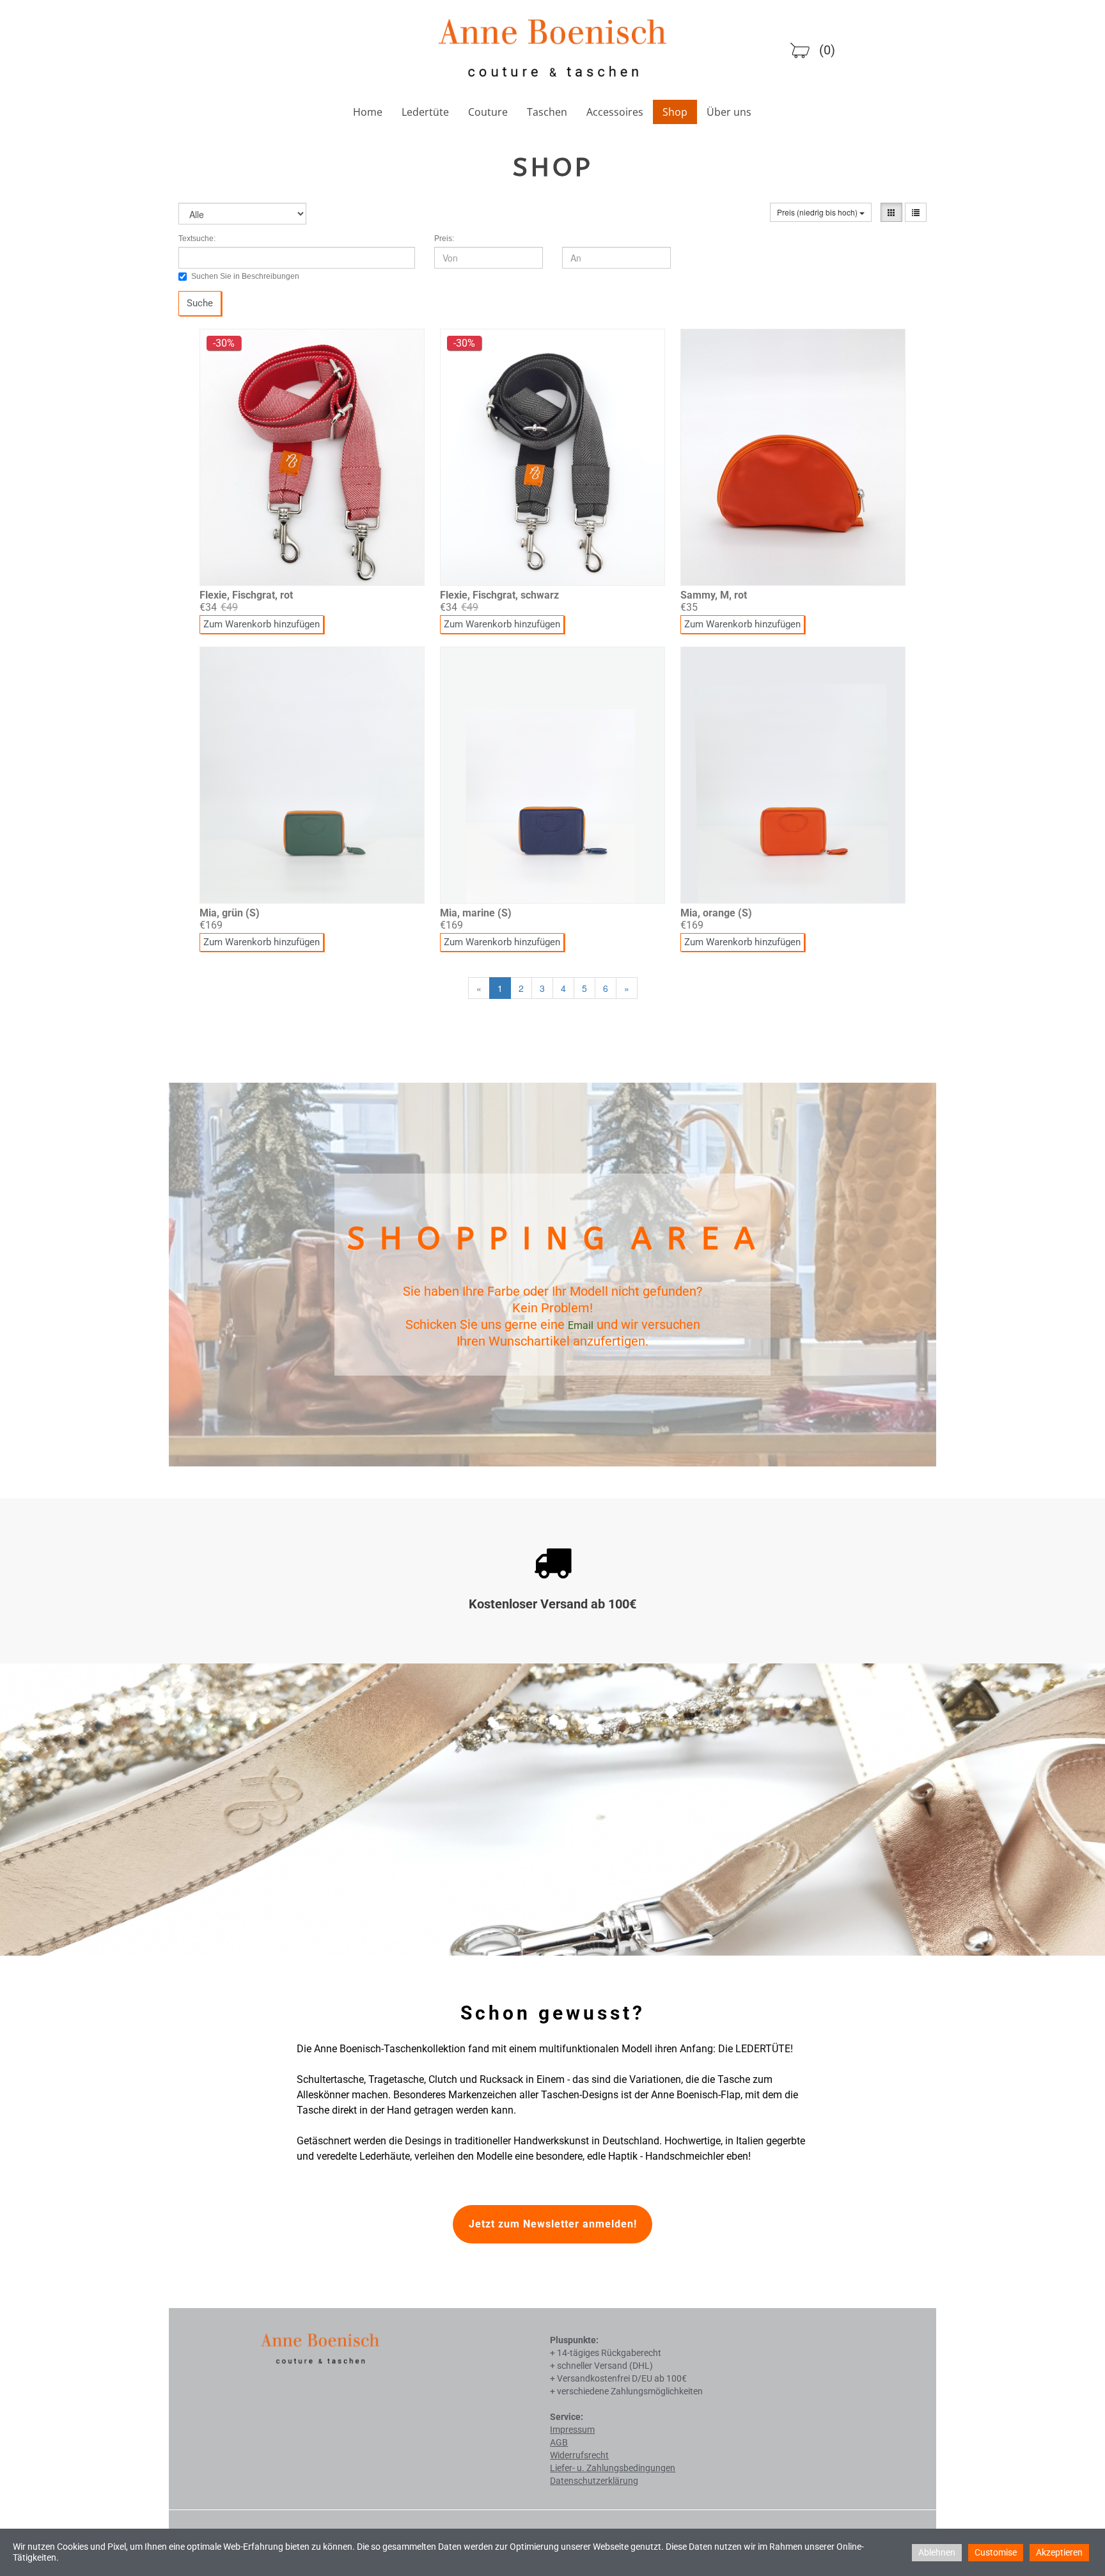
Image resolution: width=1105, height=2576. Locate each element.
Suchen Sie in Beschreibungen (245, 276)
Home (368, 112)
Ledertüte (425, 112)
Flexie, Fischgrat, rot (246, 595)
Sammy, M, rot (714, 595)
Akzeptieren (1059, 2552)
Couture (488, 112)
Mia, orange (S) (716, 913)
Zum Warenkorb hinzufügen (262, 624)
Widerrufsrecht (579, 2455)
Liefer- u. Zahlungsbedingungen (613, 2468)
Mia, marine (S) (476, 913)
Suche (200, 303)
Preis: (444, 239)
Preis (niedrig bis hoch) (818, 212)
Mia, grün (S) (230, 913)
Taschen (547, 112)
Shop (675, 112)
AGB (559, 2442)
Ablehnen (937, 2552)
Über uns (729, 112)
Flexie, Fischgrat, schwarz (499, 595)
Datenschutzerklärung (594, 2481)
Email (581, 1325)
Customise (996, 2552)
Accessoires (615, 112)
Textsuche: (197, 239)
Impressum (572, 2430)
